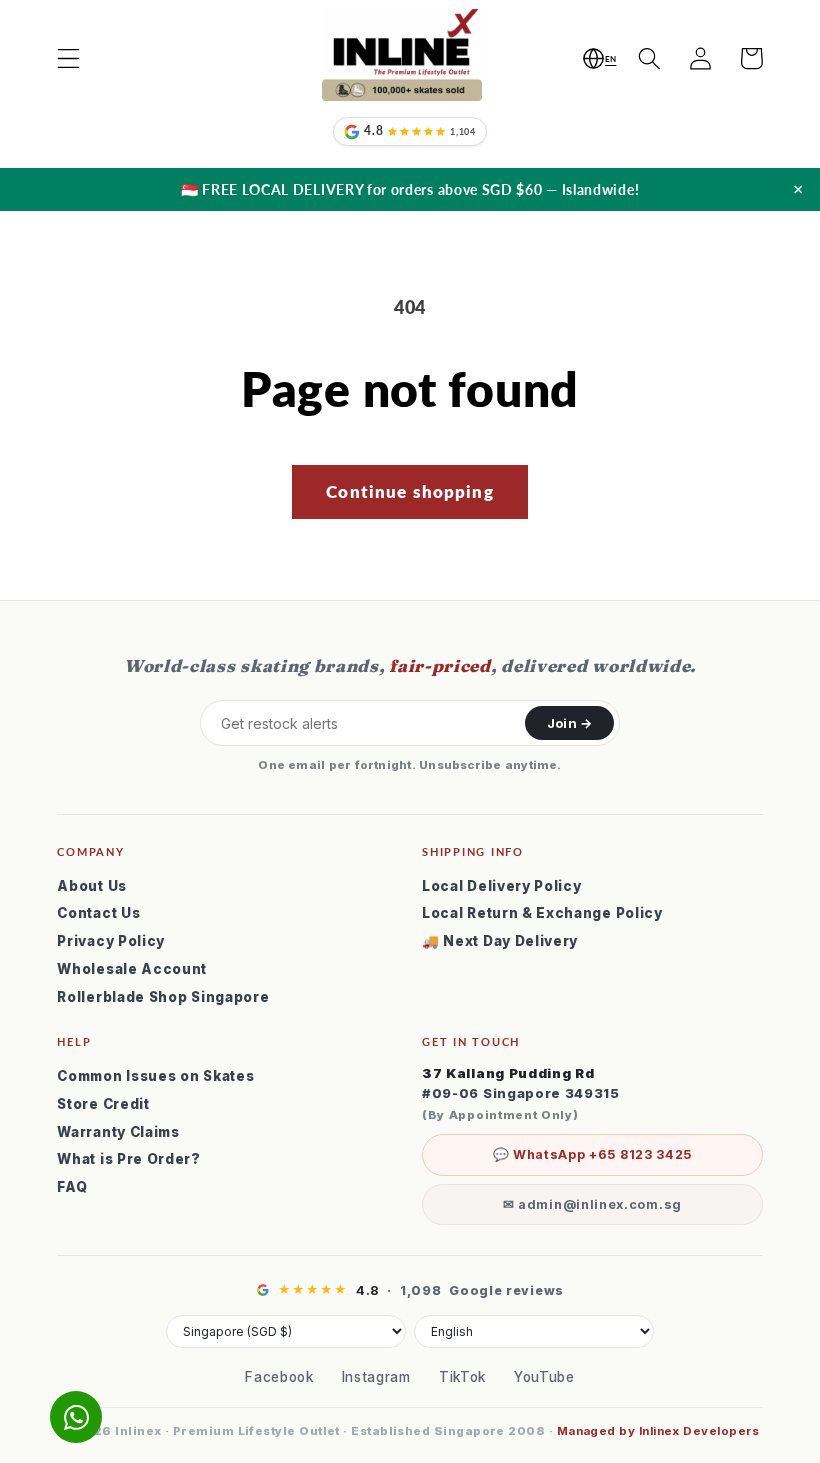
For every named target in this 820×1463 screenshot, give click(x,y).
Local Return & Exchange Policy (542, 913)
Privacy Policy (111, 941)
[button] (69, 58)
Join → (569, 723)
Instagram (376, 1377)
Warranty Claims (118, 1132)
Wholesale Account (132, 969)
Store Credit (103, 1104)
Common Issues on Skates (155, 1076)
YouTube (544, 1377)
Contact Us (98, 913)
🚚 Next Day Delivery (500, 941)
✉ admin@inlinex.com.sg (592, 1204)
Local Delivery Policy (502, 886)
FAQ (72, 1187)
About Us (92, 886)
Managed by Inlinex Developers (658, 1431)
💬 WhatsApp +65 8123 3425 (593, 1154)
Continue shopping (410, 491)
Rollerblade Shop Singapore (163, 997)
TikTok (462, 1377)
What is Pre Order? (128, 1159)
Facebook (279, 1377)
